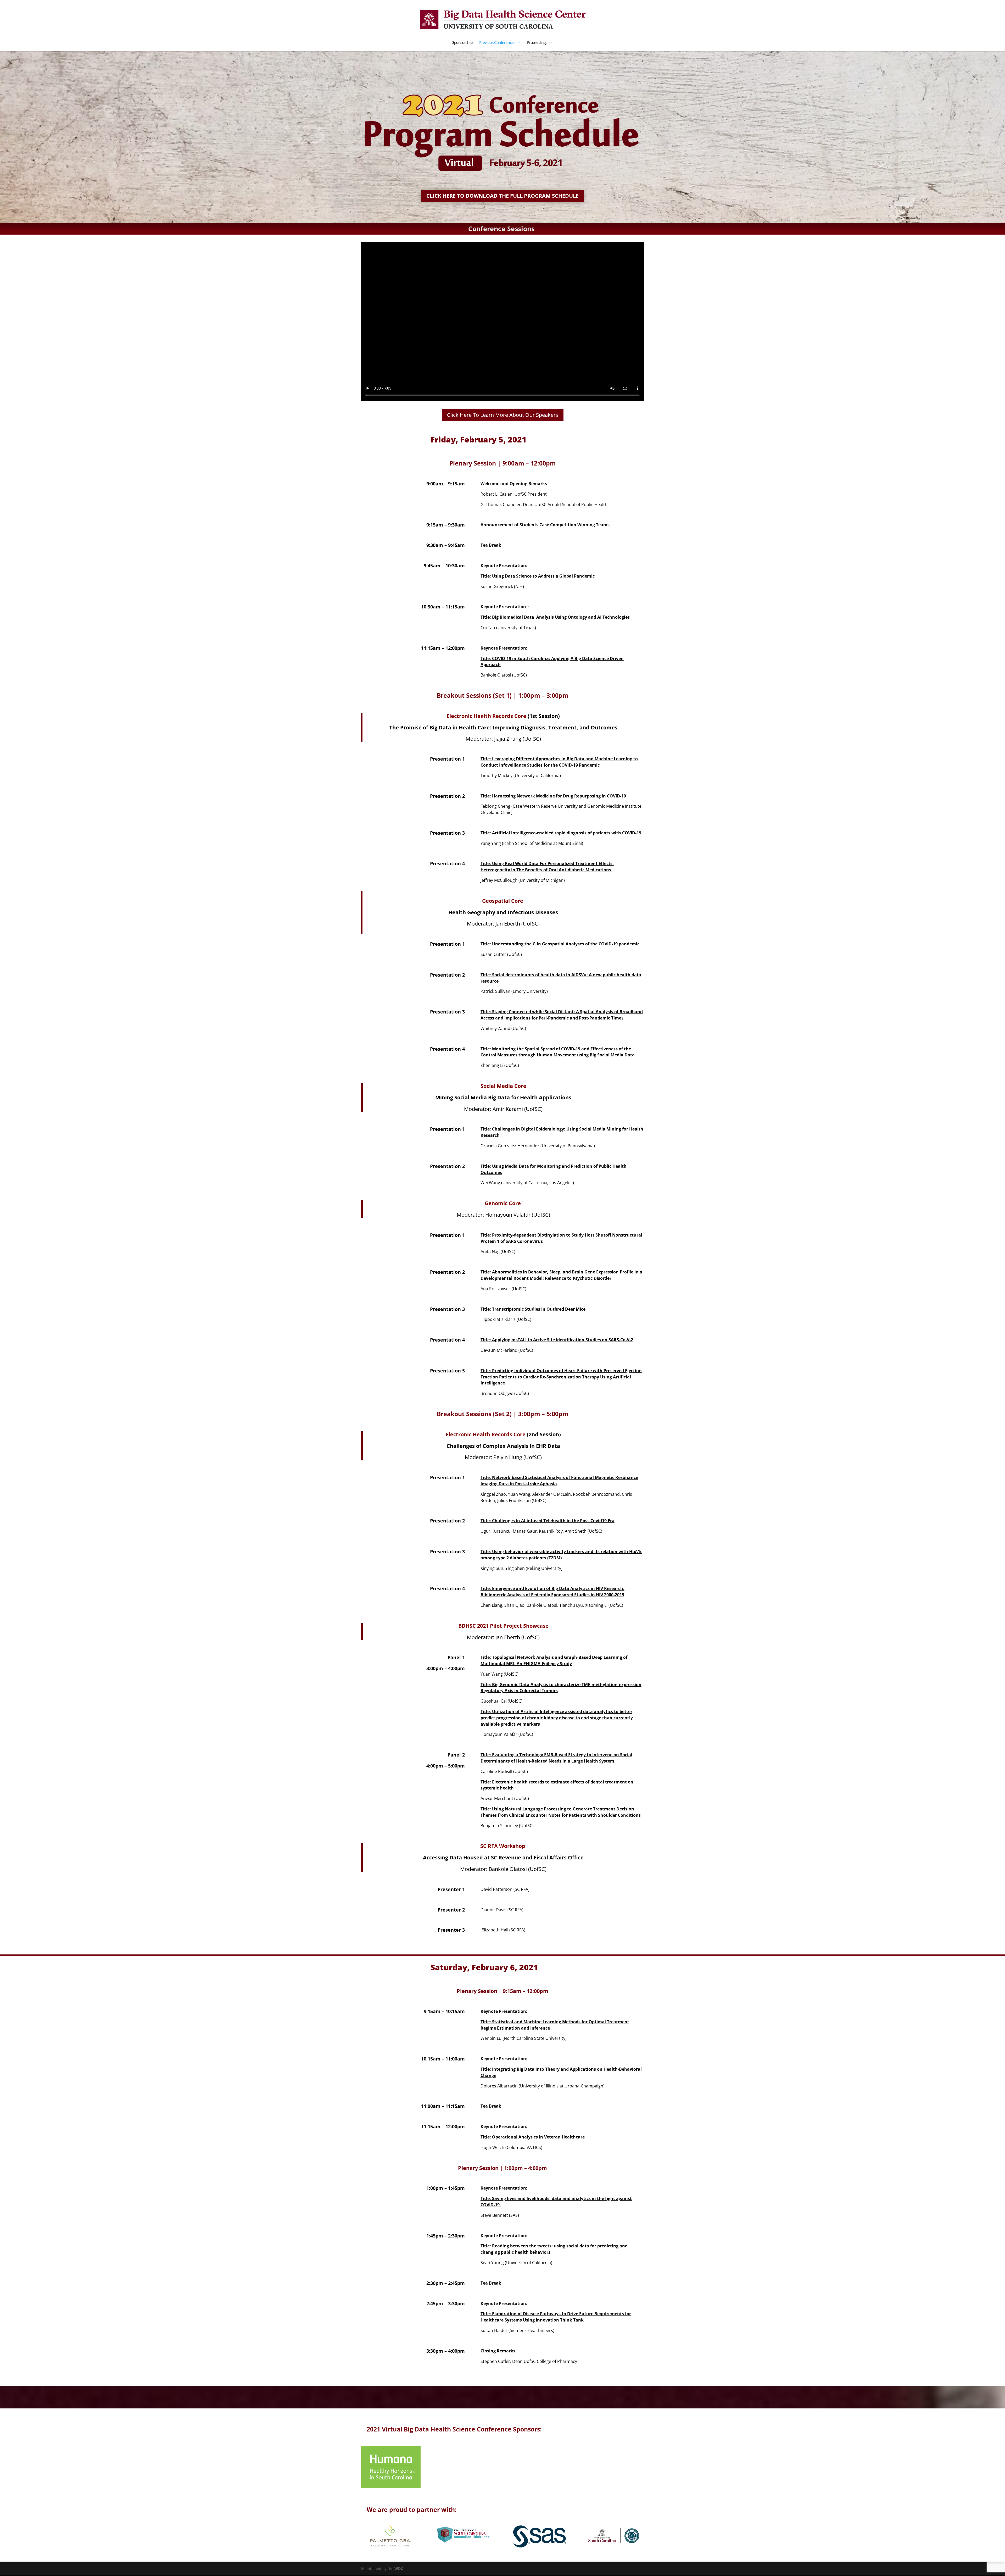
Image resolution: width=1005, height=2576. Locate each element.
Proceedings (537, 43)
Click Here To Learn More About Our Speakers (503, 415)
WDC (399, 2569)
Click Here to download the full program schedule (502, 196)
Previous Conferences (497, 43)
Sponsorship (462, 43)
